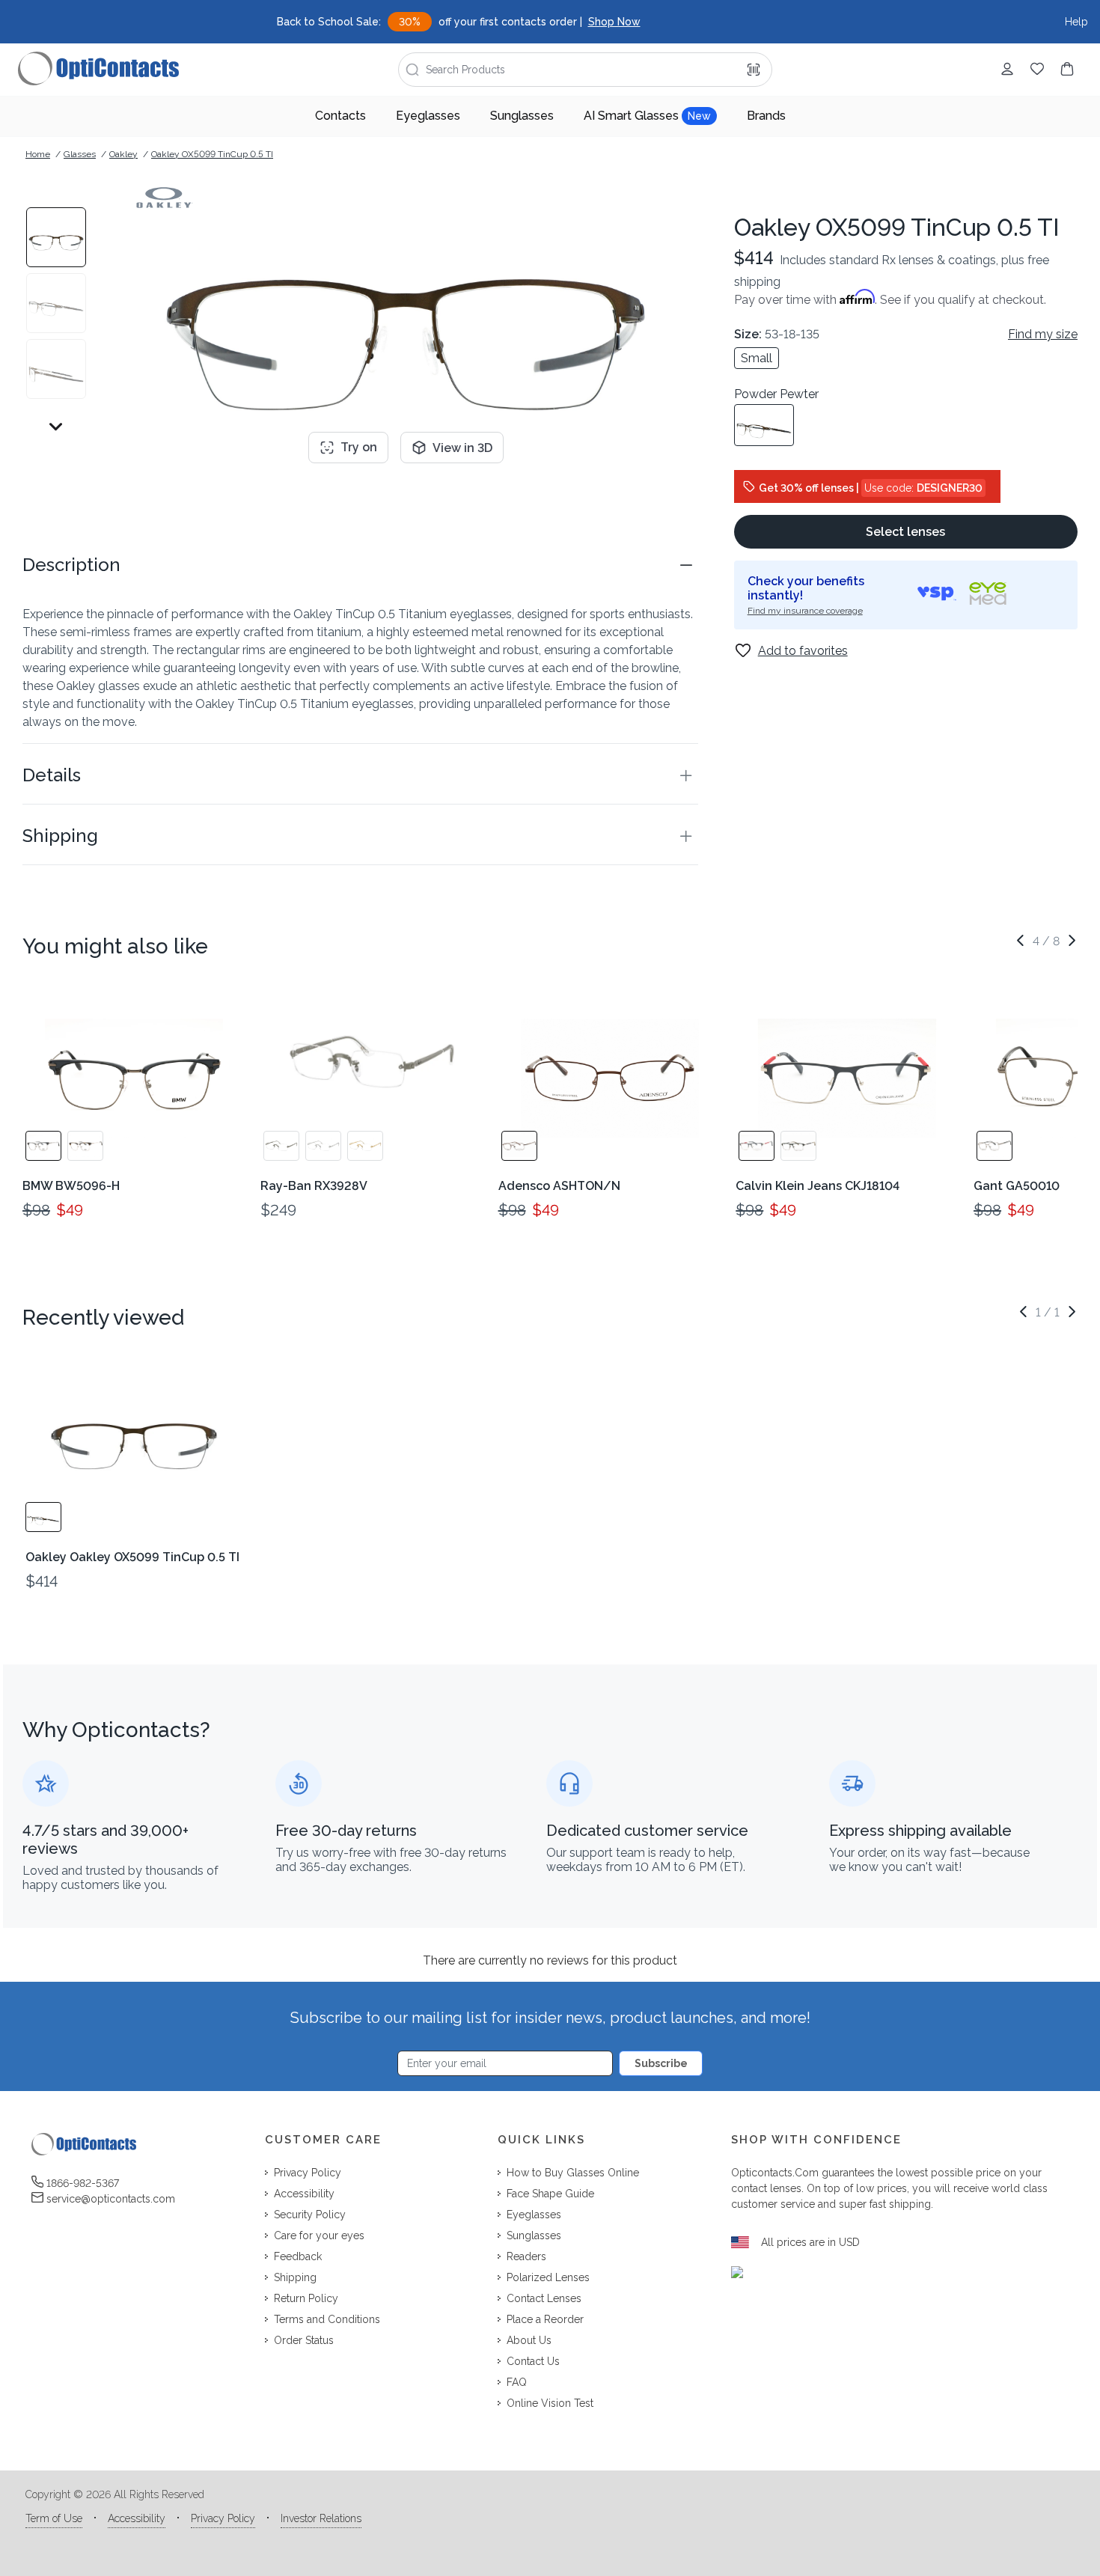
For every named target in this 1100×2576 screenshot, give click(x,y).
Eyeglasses (428, 116)
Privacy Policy (223, 2518)
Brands (766, 116)
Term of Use (54, 2518)
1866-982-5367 (83, 2183)
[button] (360, 565)
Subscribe (661, 2063)
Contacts (340, 116)
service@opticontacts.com (111, 2199)
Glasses (80, 154)
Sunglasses (522, 116)
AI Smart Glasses (647, 116)
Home (38, 154)
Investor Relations (321, 2518)
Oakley (123, 154)
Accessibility (137, 2518)
